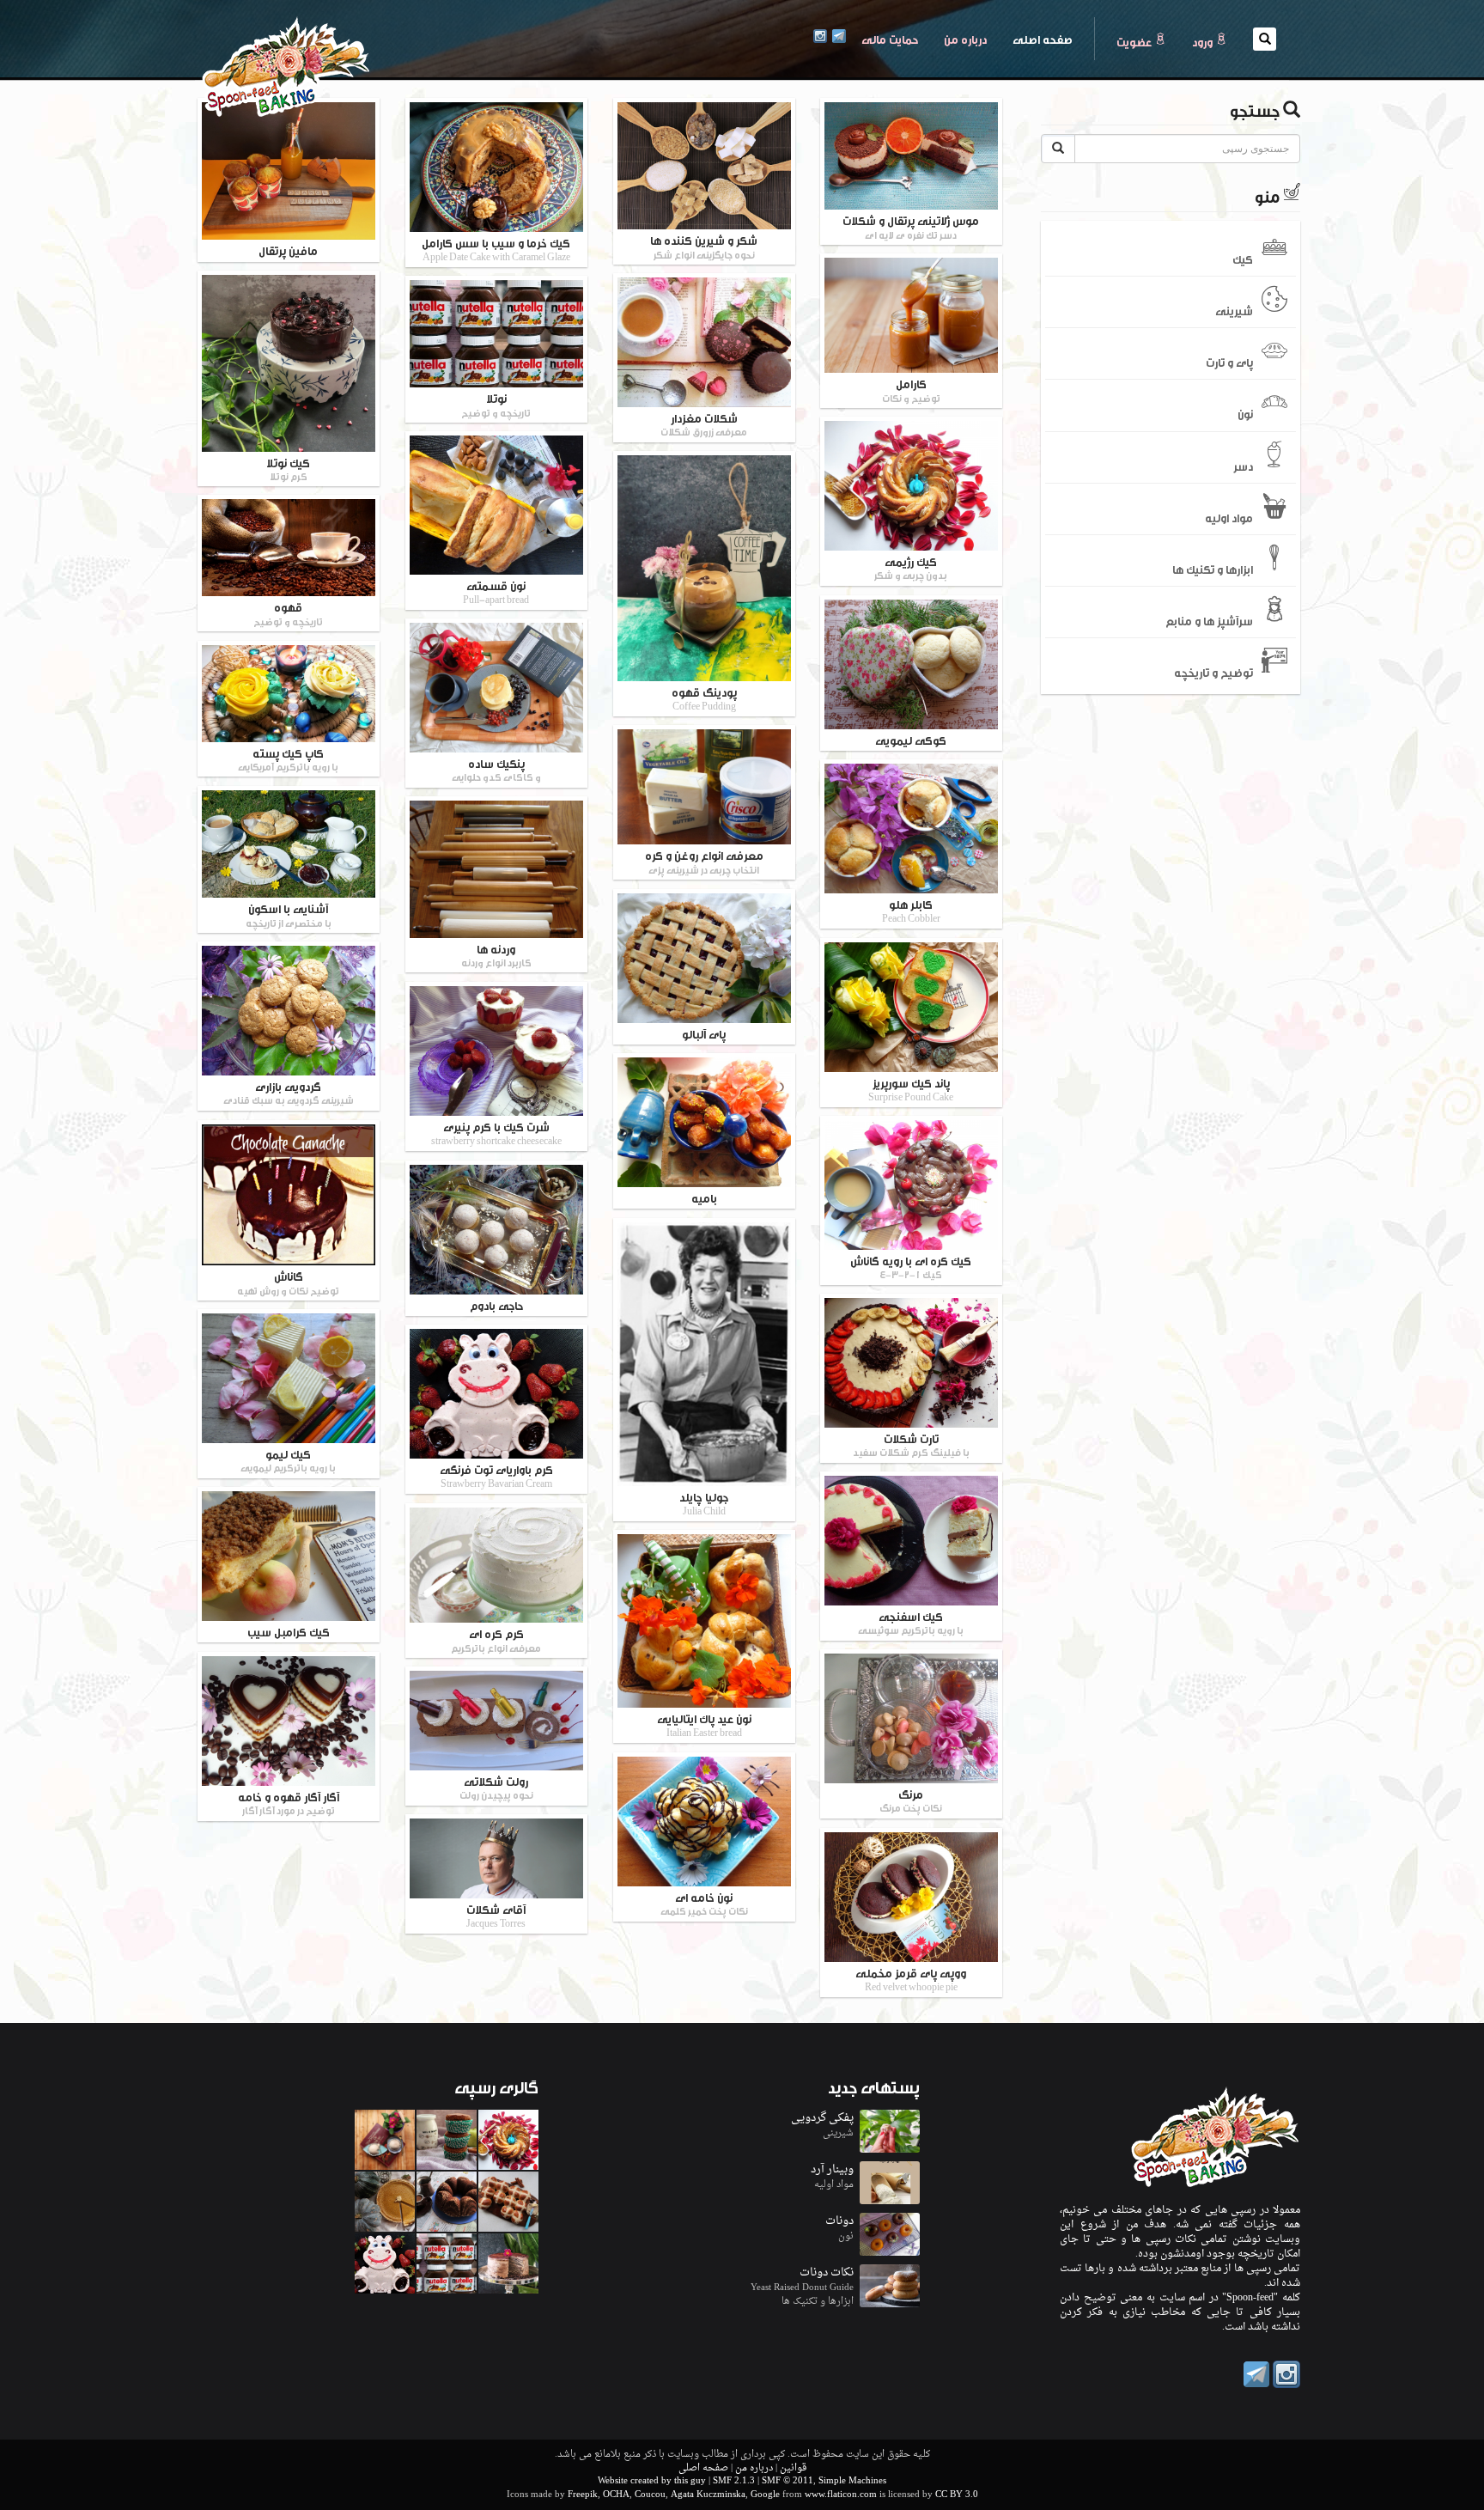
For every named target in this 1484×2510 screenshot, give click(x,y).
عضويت (1135, 41)
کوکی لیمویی (911, 740)
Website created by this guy (652, 2481)
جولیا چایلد (704, 1503)
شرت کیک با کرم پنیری (496, 1133)
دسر (1243, 465)
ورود (1204, 41)
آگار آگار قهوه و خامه (289, 1803)
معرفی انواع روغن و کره (704, 861)
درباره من (965, 39)
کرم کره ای (496, 1639)
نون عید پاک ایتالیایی (704, 1724)
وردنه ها (496, 955)
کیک (1243, 258)
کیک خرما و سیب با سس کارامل (496, 249)
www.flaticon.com (841, 2495)
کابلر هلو (911, 910)
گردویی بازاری (289, 1092)
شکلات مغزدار (704, 424)
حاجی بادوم (496, 1305)
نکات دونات (827, 2272)
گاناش (288, 1282)
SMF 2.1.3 (734, 2481)
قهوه (288, 613)
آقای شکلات (496, 1915)
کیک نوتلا (288, 469)
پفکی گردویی (822, 2118)
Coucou (650, 2495)
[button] (1265, 39)
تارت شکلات (911, 1444)
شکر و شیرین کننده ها (704, 246)
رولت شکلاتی (496, 1787)
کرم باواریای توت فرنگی (496, 1475)
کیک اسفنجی (911, 1622)
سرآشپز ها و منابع (1209, 620)
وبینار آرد (832, 2169)
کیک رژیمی (911, 567)
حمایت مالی (890, 39)
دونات (839, 2221)
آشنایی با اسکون (289, 914)
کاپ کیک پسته (288, 759)
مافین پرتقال (288, 250)
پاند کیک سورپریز (911, 1089)
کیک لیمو (288, 1460)
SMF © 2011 (788, 2481)
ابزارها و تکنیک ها (1213, 569)
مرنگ (911, 1800)
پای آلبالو (704, 1033)
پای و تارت (1229, 362)
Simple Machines (852, 2481)
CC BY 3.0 (957, 2495)
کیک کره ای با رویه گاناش (911, 1267)
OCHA (616, 2495)
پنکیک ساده (496, 769)
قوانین (793, 2468)
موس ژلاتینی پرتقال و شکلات (911, 226)
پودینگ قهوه (704, 698)
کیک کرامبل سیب (289, 1631)
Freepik (583, 2495)
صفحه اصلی (1036, 38)
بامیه (704, 1197)
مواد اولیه (1229, 516)
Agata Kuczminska (708, 2495)
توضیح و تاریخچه (1213, 672)
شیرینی (1234, 310)
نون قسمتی (496, 591)
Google (765, 2495)
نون (1245, 413)
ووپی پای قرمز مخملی (911, 1979)
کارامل (911, 390)
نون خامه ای (704, 1903)
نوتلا (496, 404)
